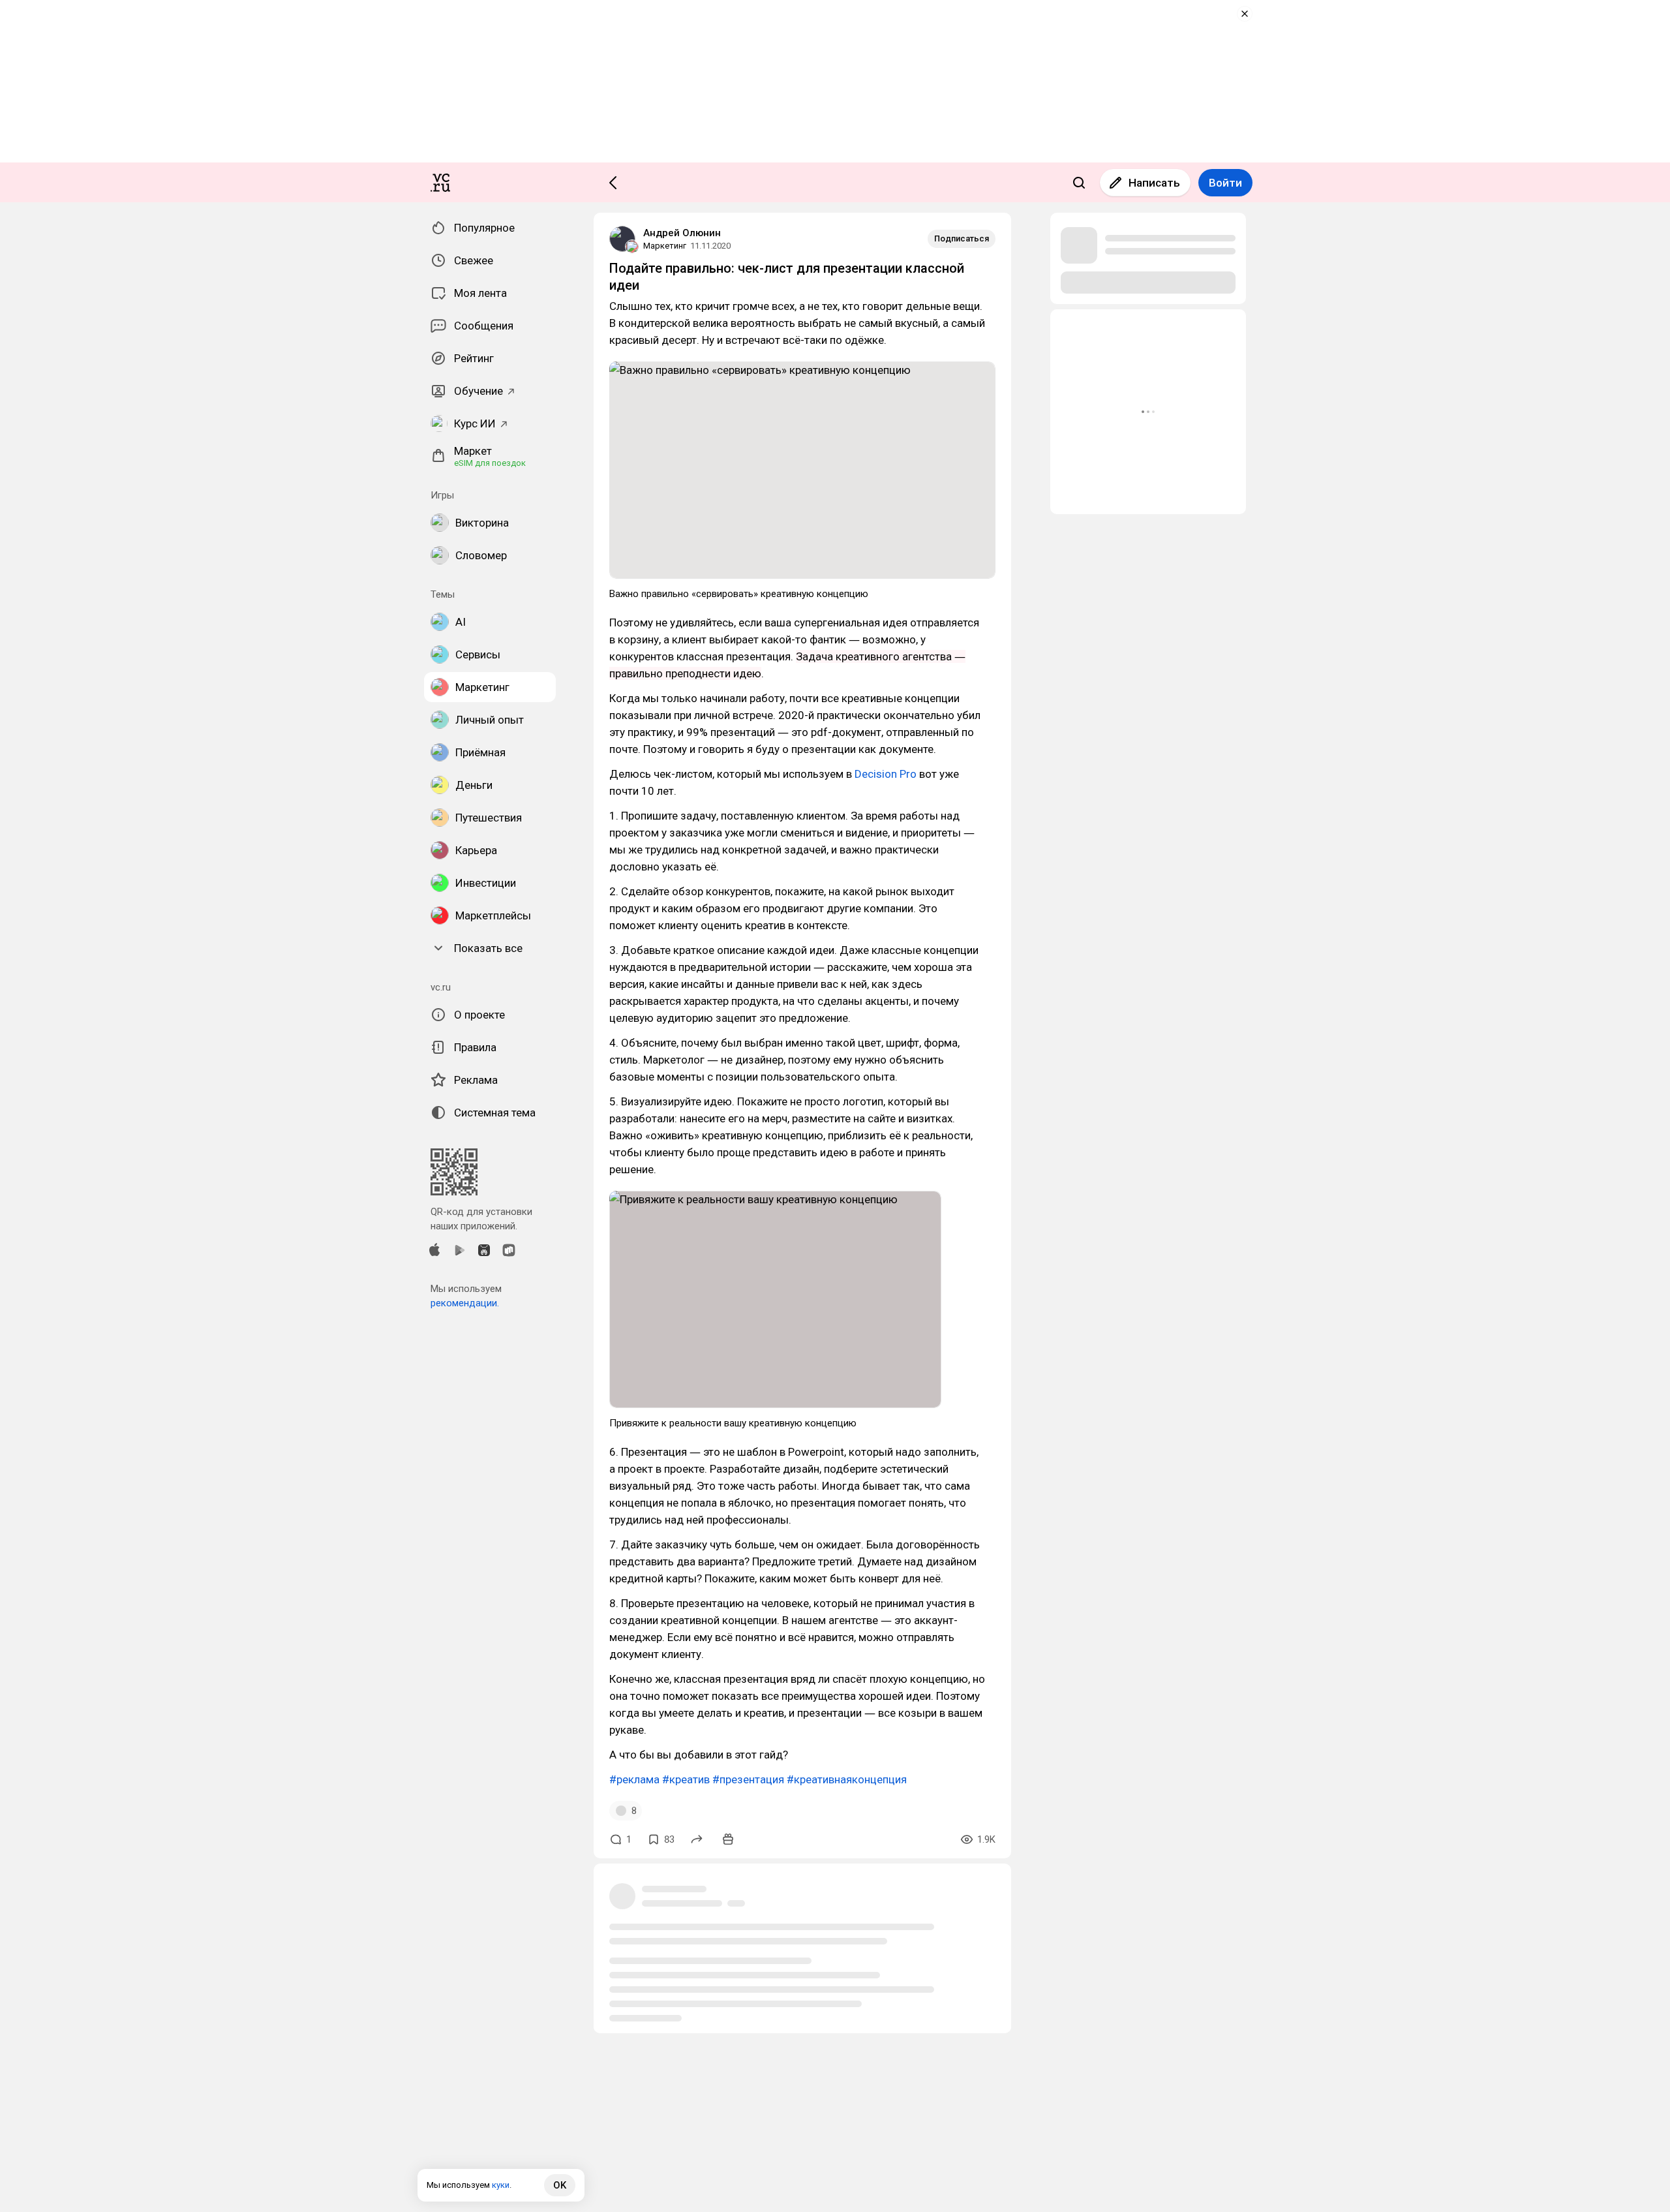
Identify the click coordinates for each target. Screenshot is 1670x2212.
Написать (1154, 183)
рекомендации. (465, 1303)
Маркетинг (665, 246)
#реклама (634, 1779)
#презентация (748, 1779)
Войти (1225, 183)
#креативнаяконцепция (847, 1779)
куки (501, 2185)
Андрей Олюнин (682, 233)
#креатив (686, 1779)
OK (560, 2185)
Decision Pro (884, 774)
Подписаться (962, 238)
